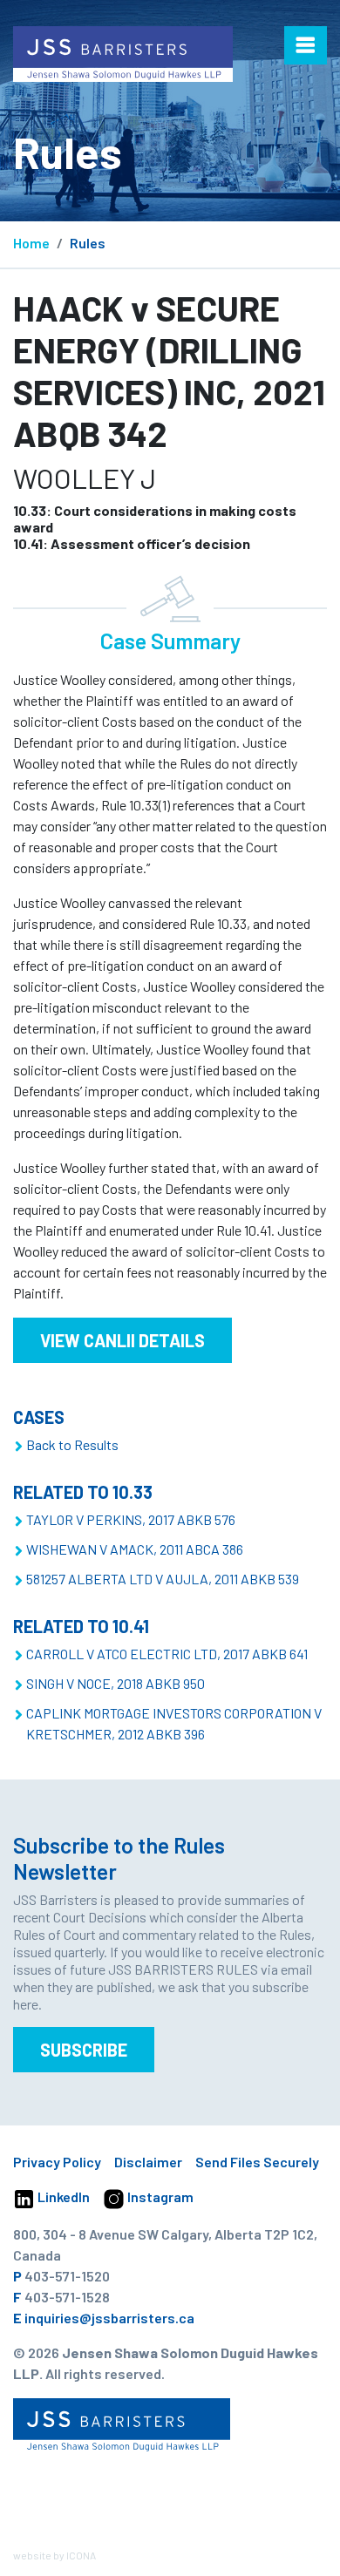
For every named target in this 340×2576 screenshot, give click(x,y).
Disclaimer (148, 2162)
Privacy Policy (57, 2162)
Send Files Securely (257, 2162)
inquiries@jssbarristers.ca (109, 2318)
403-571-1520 (67, 2276)
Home (31, 243)
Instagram (159, 2196)
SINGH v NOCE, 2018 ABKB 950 (116, 1683)
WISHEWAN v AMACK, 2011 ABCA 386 (135, 1549)
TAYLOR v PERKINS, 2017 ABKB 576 (131, 1519)
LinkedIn (62, 2196)
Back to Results (72, 1444)
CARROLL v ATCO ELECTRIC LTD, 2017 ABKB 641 (167, 1654)
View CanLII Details (122, 1340)
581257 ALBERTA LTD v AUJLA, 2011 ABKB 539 (163, 1579)
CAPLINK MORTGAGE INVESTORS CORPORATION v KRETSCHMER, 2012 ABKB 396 (174, 1723)
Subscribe (84, 2050)
